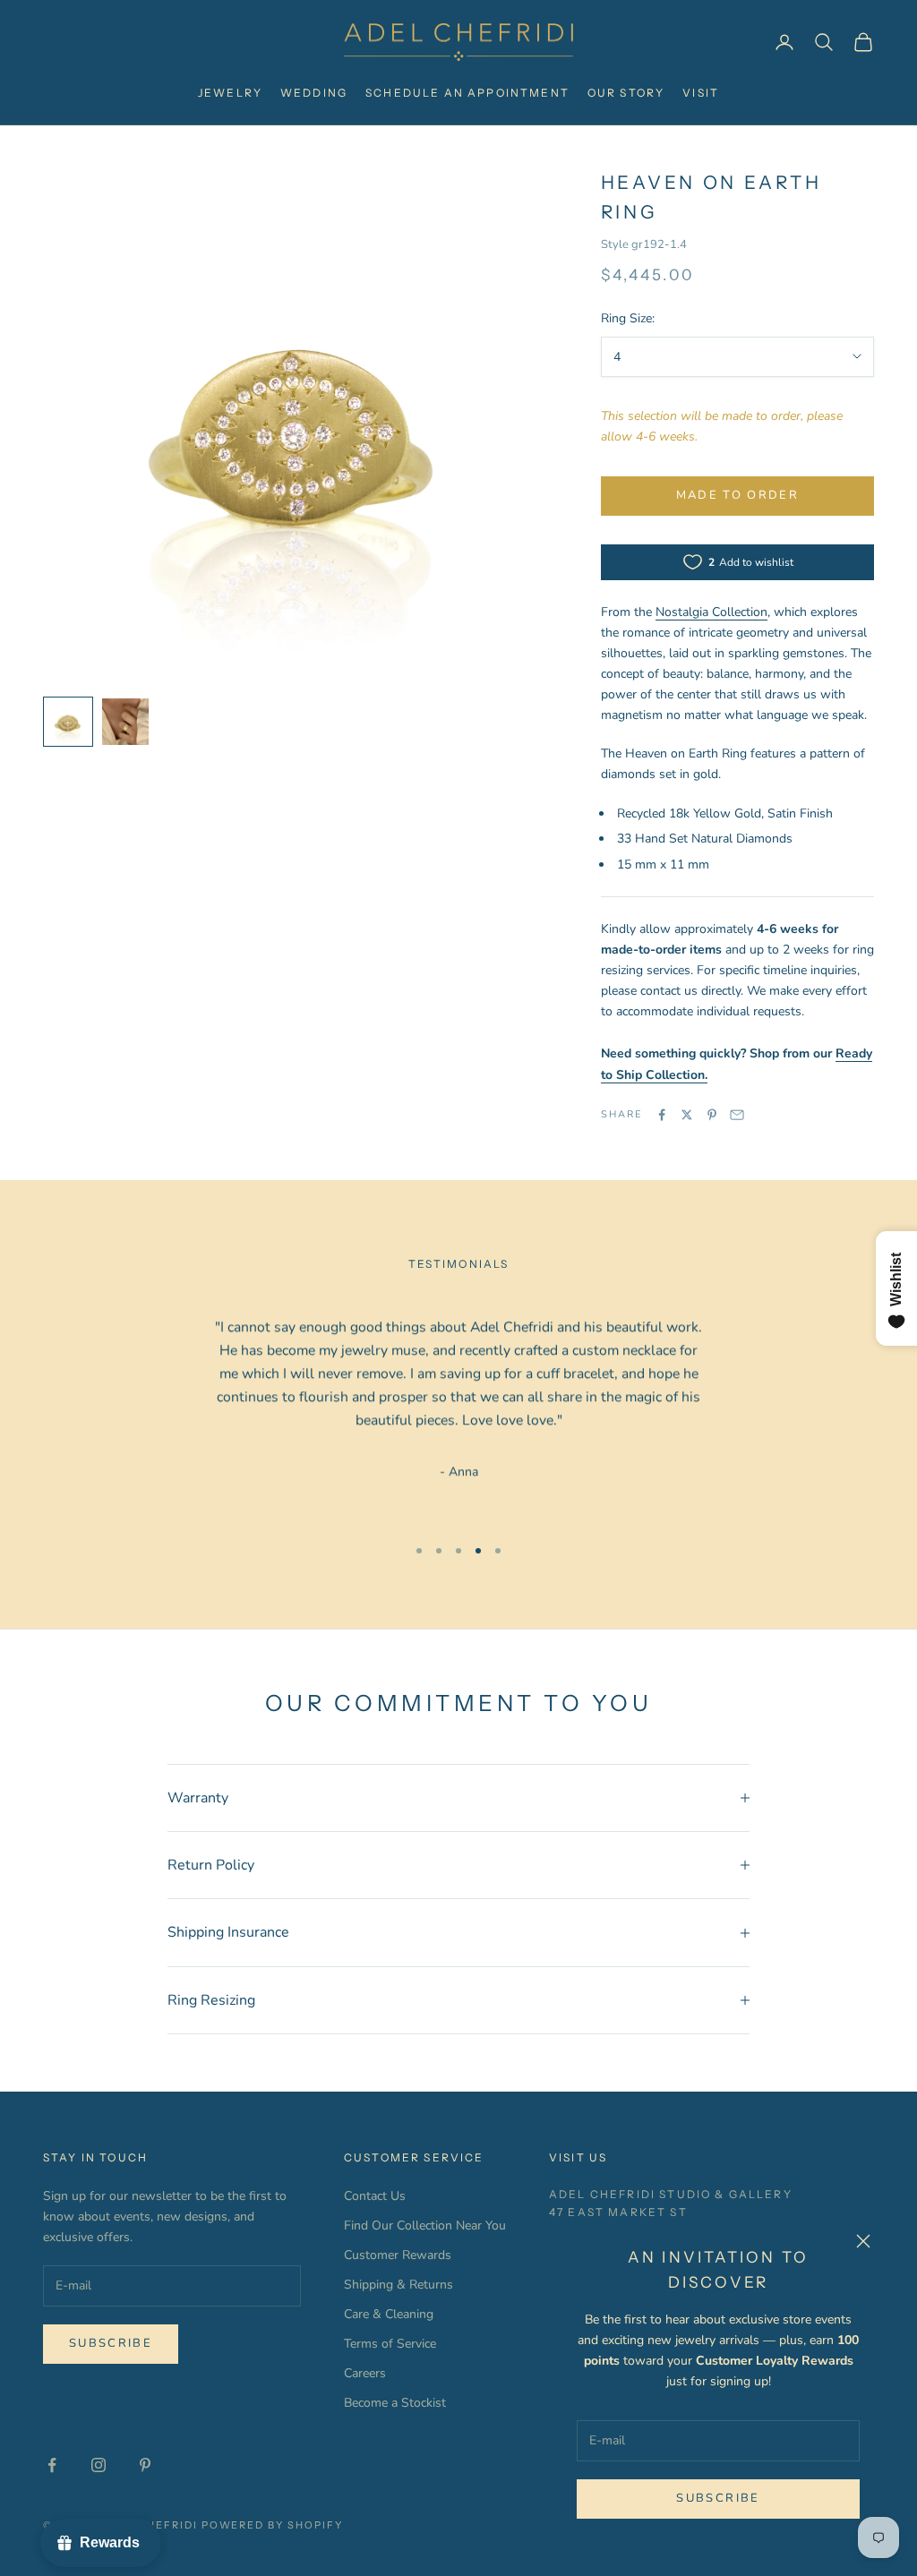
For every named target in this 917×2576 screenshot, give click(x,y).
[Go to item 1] (68, 722)
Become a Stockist (395, 2403)
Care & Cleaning (389, 2314)
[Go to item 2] (125, 722)
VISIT (701, 93)
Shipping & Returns (399, 2285)
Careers (365, 2373)
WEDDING (314, 93)
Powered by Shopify (273, 2525)
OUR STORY (626, 93)
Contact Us (375, 2196)
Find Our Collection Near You (425, 2225)
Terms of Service (390, 2344)
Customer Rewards (398, 2255)
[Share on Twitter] (687, 1115)
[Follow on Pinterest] (145, 2465)
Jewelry (230, 93)
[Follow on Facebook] (52, 2465)
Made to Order (737, 495)
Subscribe (718, 2498)
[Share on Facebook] (662, 1115)
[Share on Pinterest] (712, 1115)
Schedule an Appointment (467, 93)
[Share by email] (737, 1115)
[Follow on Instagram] (99, 2465)
